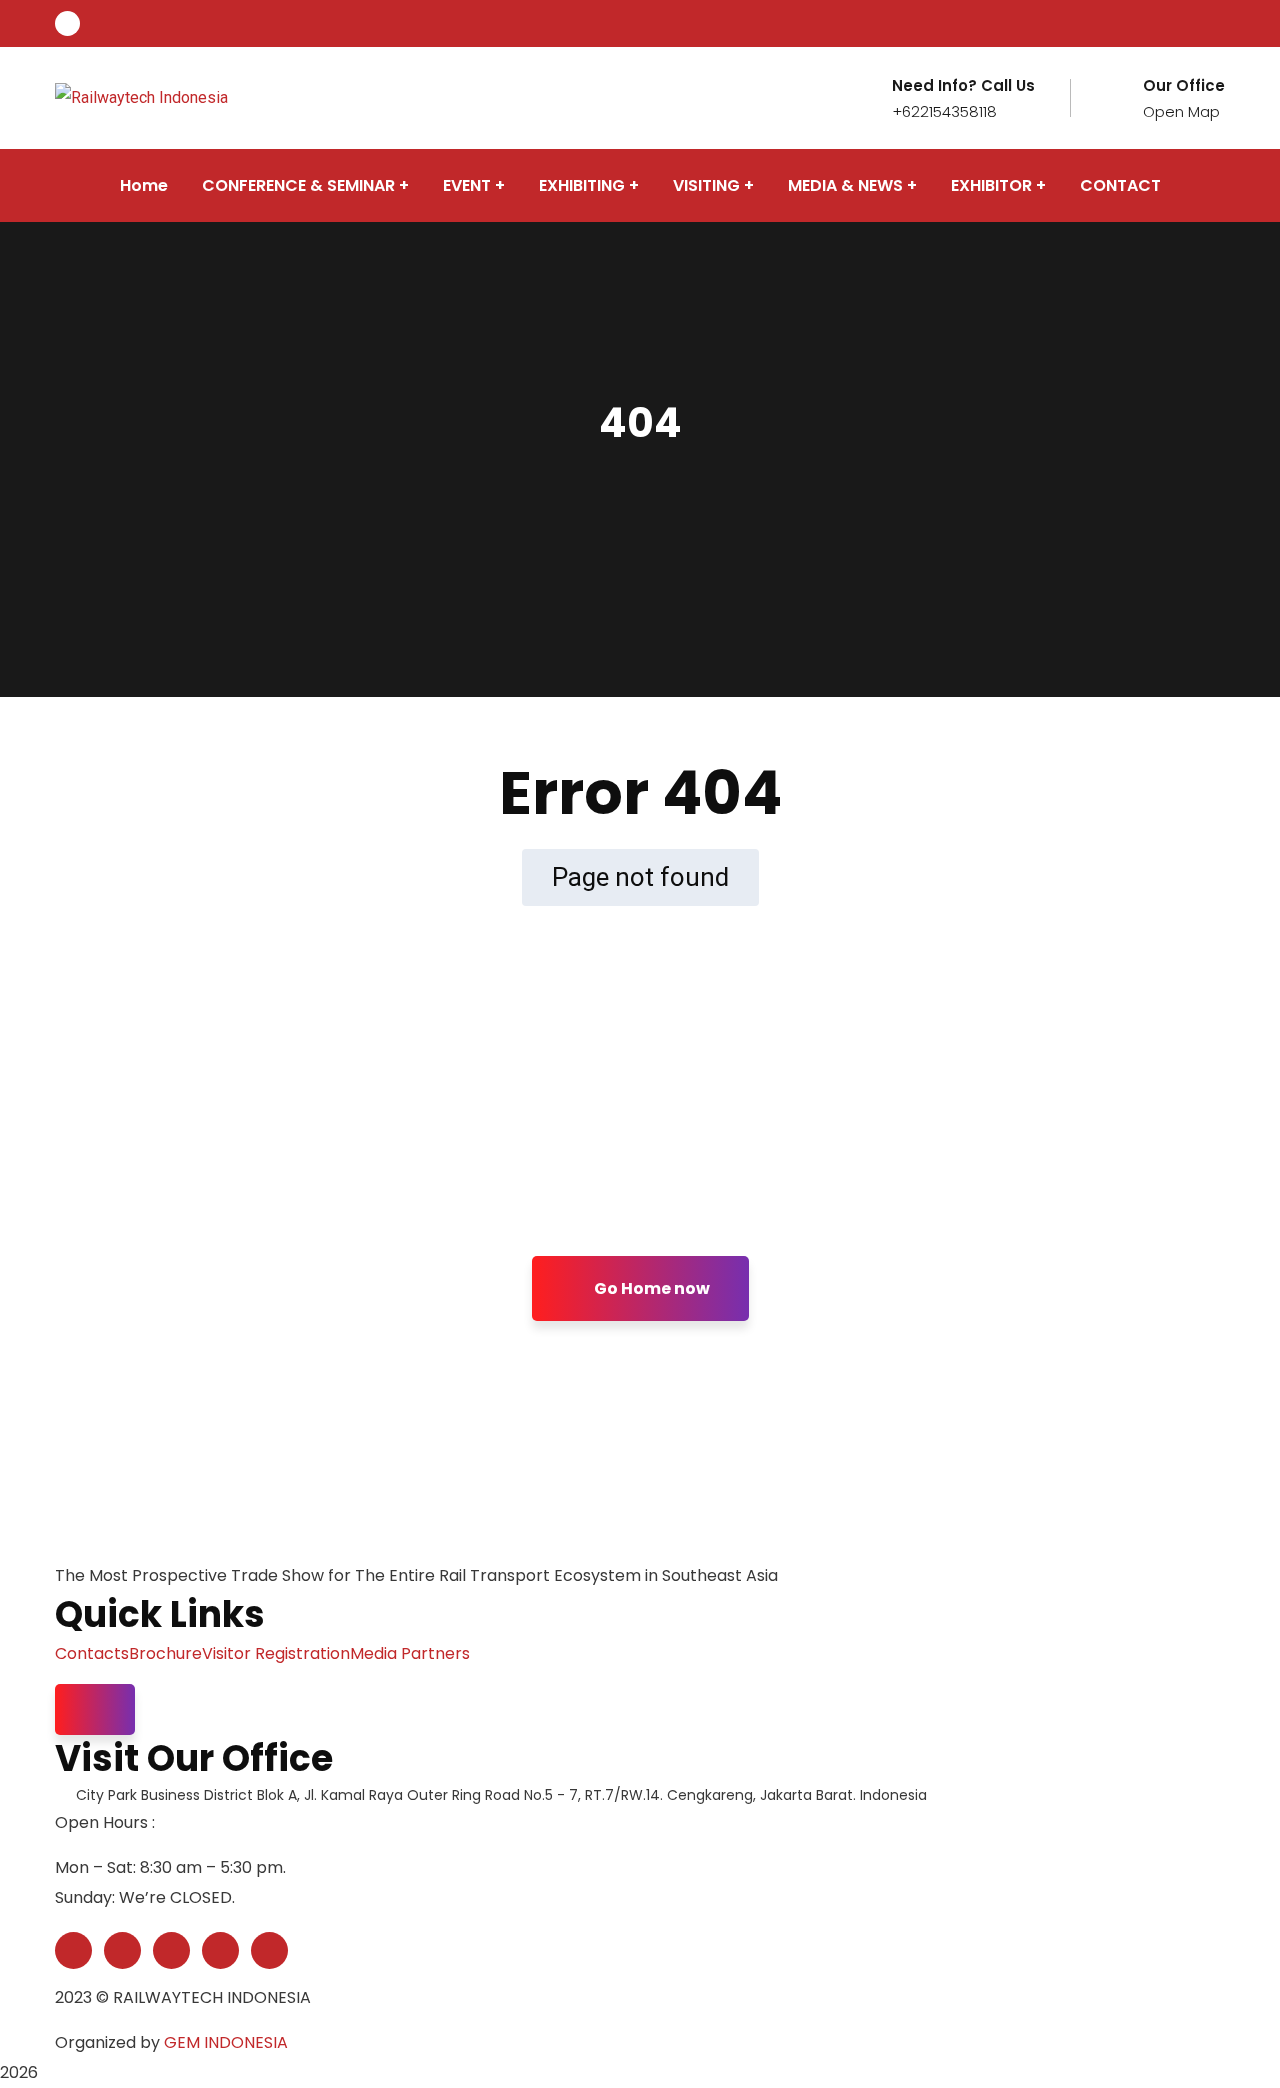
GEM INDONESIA (226, 2042)
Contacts (92, 1653)
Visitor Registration (276, 1653)
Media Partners (410, 1653)
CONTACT (1120, 185)
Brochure (165, 1653)
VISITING (706, 185)
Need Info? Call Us (963, 86)
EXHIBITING (582, 185)
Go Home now (650, 1288)
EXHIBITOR (991, 185)
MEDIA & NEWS (845, 185)
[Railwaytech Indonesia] (141, 97)
